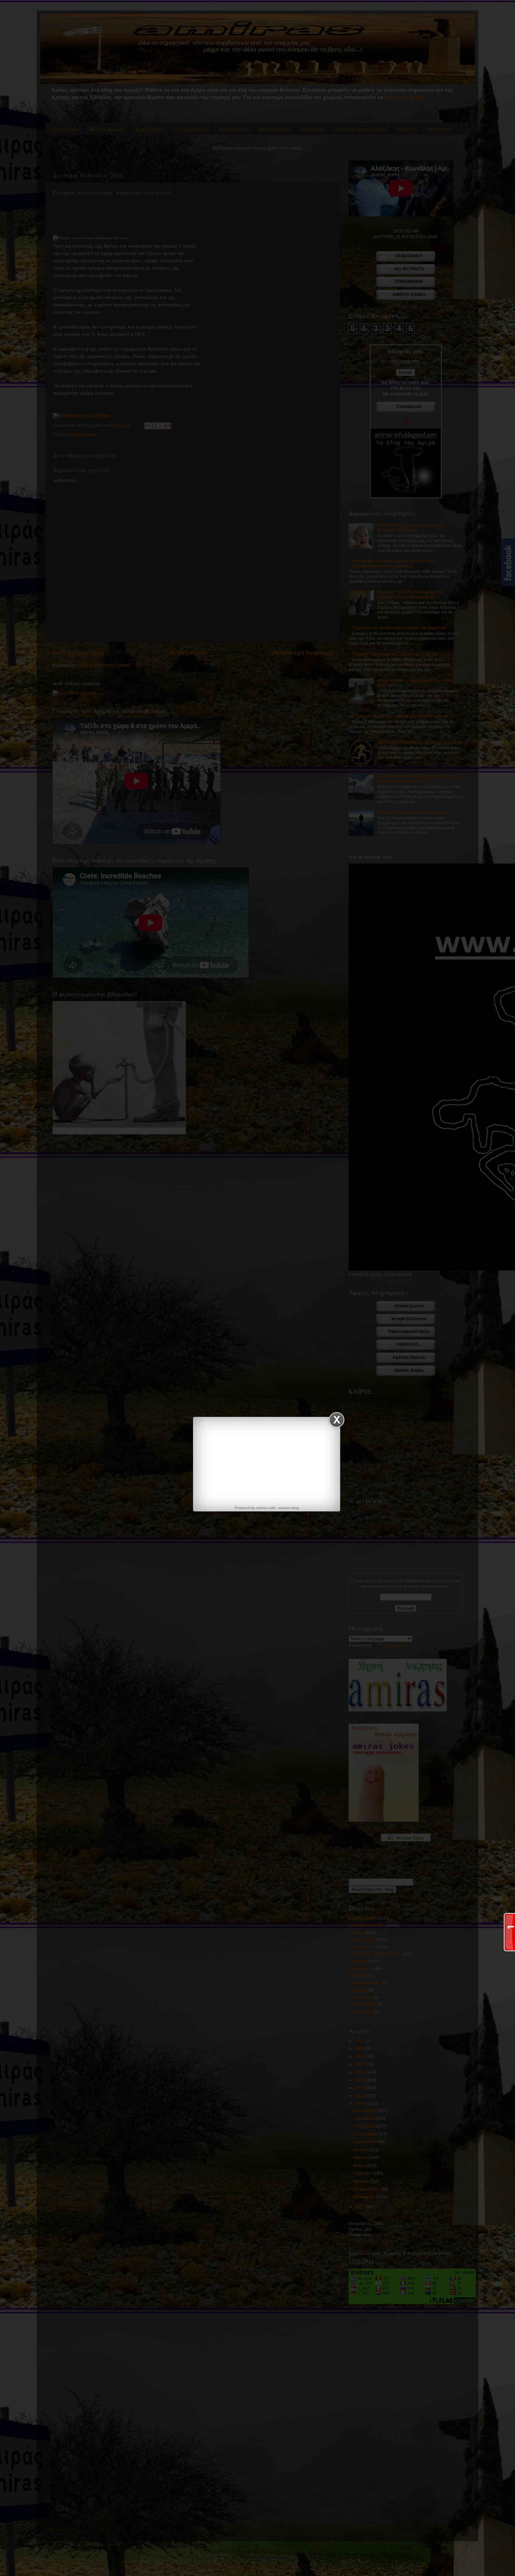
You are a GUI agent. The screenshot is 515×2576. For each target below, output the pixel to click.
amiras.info (266, 1508)
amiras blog (289, 1508)
